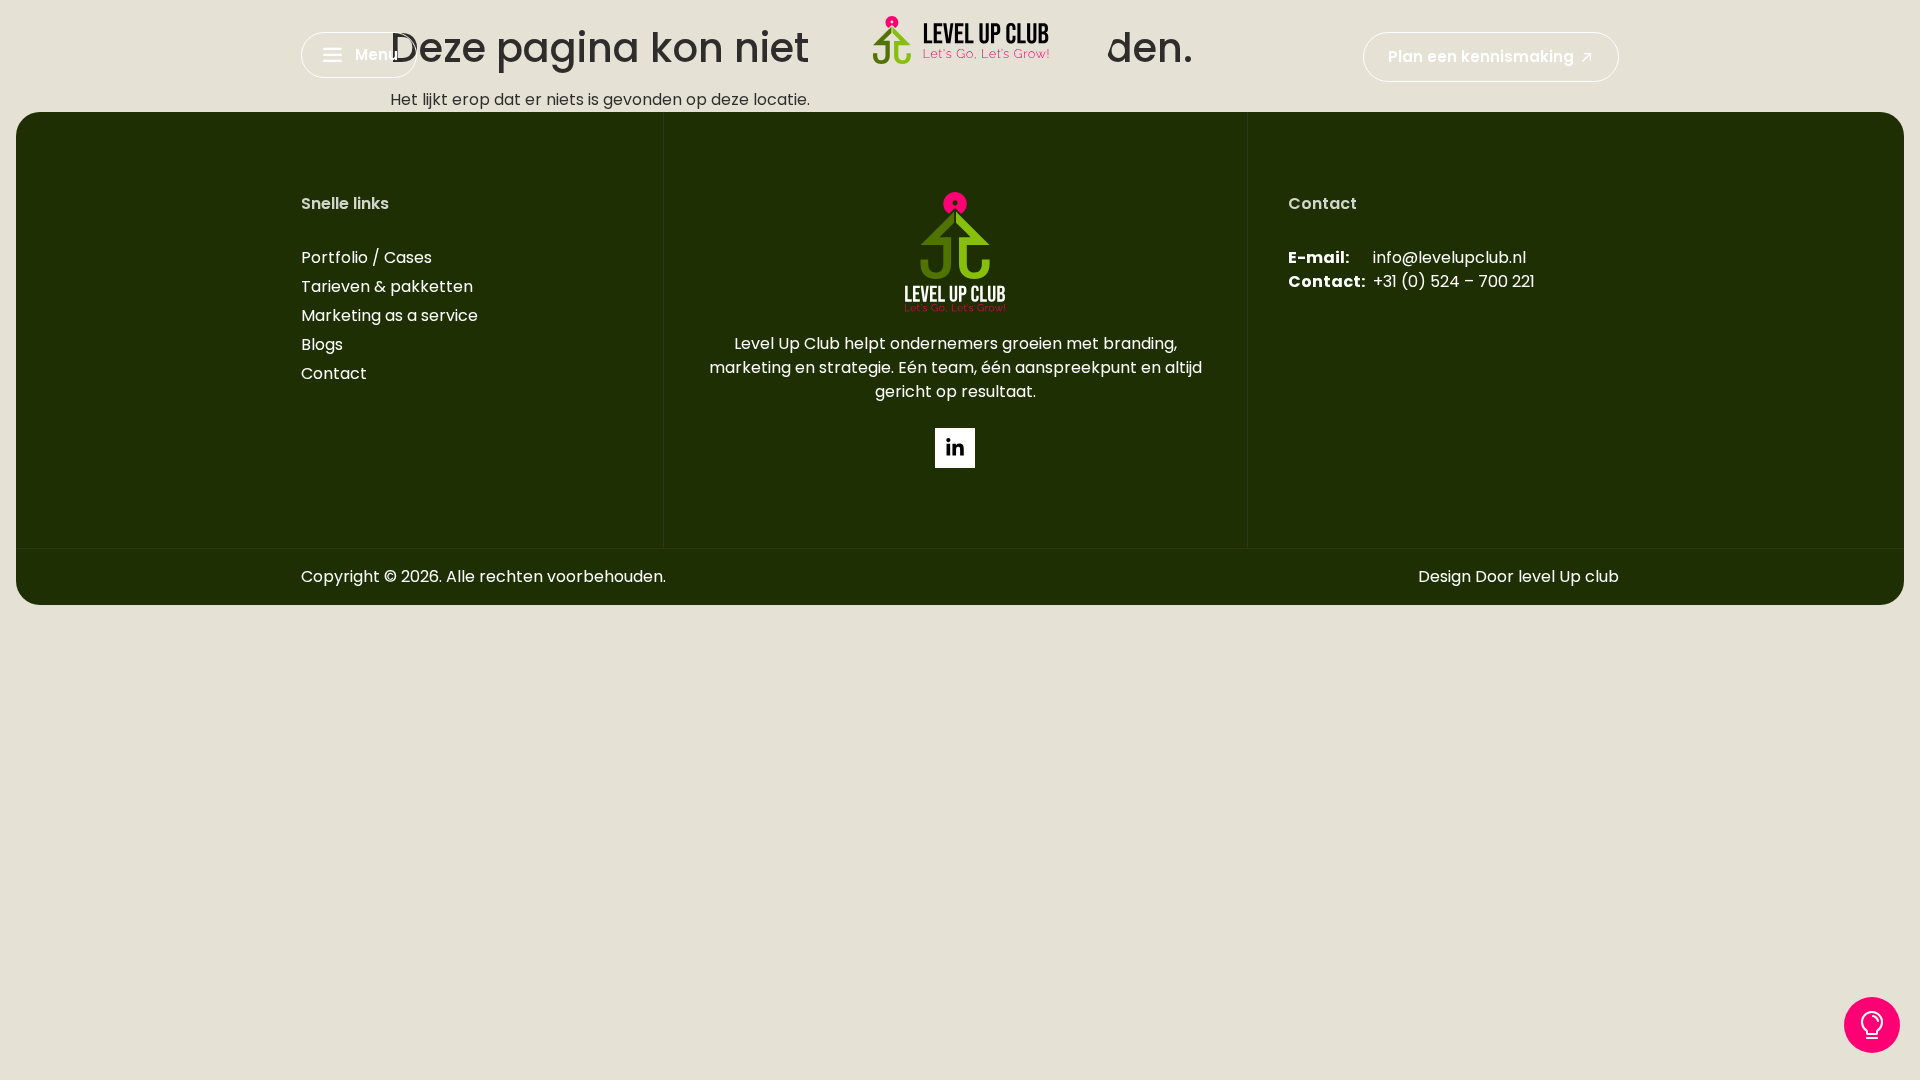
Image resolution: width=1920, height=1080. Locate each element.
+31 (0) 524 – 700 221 (1454, 281)
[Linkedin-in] (955, 448)
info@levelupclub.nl (1449, 257)
